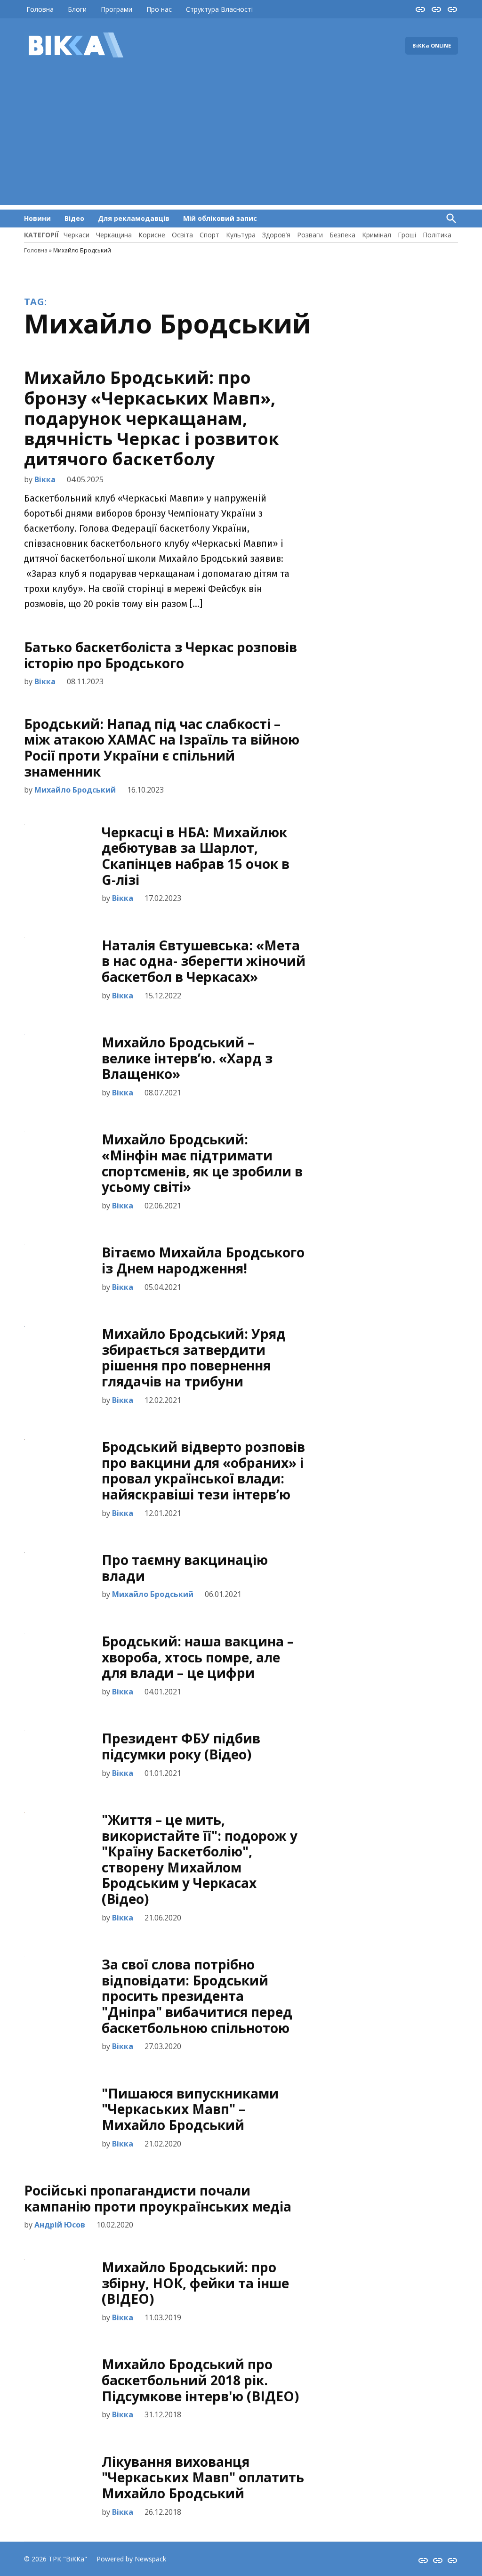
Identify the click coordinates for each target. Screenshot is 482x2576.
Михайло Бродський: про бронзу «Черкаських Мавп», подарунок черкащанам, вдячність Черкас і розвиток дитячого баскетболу (152, 418)
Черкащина (114, 235)
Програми (116, 9)
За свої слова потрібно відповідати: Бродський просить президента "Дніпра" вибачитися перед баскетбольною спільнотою (197, 1996)
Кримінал (377, 235)
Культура (241, 235)
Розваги (310, 235)
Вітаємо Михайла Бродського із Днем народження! (203, 1260)
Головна (40, 9)
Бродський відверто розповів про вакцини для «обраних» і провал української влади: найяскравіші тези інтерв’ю (203, 1470)
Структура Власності (219, 9)
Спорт (209, 235)
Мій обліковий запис (220, 218)
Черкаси (76, 235)
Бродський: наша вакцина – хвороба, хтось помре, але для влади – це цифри (198, 1657)
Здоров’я (276, 235)
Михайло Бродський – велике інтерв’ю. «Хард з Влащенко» (187, 1058)
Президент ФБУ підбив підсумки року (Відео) (181, 1746)
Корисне (152, 235)
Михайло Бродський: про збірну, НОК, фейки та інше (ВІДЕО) (195, 2283)
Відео (74, 218)
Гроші (407, 235)
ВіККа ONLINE (432, 45)
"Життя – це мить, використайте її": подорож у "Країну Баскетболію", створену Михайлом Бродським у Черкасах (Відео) (200, 1859)
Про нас (159, 9)
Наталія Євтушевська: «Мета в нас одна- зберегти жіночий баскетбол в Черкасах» (204, 961)
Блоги (77, 9)
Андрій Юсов (60, 2225)
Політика (437, 235)
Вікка (45, 479)
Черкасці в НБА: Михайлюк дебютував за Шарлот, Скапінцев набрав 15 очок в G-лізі (196, 856)
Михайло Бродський (75, 790)
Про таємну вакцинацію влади (185, 1568)
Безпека (342, 235)
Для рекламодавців (134, 218)
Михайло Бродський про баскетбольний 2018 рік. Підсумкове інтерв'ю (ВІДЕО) (200, 2380)
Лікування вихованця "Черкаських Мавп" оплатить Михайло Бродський (203, 2477)
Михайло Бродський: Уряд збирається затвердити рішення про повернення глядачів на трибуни (194, 1357)
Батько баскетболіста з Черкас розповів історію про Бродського (161, 655)
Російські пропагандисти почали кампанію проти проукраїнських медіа (158, 2198)
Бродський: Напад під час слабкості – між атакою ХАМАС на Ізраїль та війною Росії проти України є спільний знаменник (162, 748)
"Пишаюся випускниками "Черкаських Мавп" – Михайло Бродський (190, 2109)
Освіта (182, 235)
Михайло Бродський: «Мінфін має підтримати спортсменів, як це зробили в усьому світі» (202, 1163)
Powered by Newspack (131, 2559)
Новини (37, 218)
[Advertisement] (241, 139)
